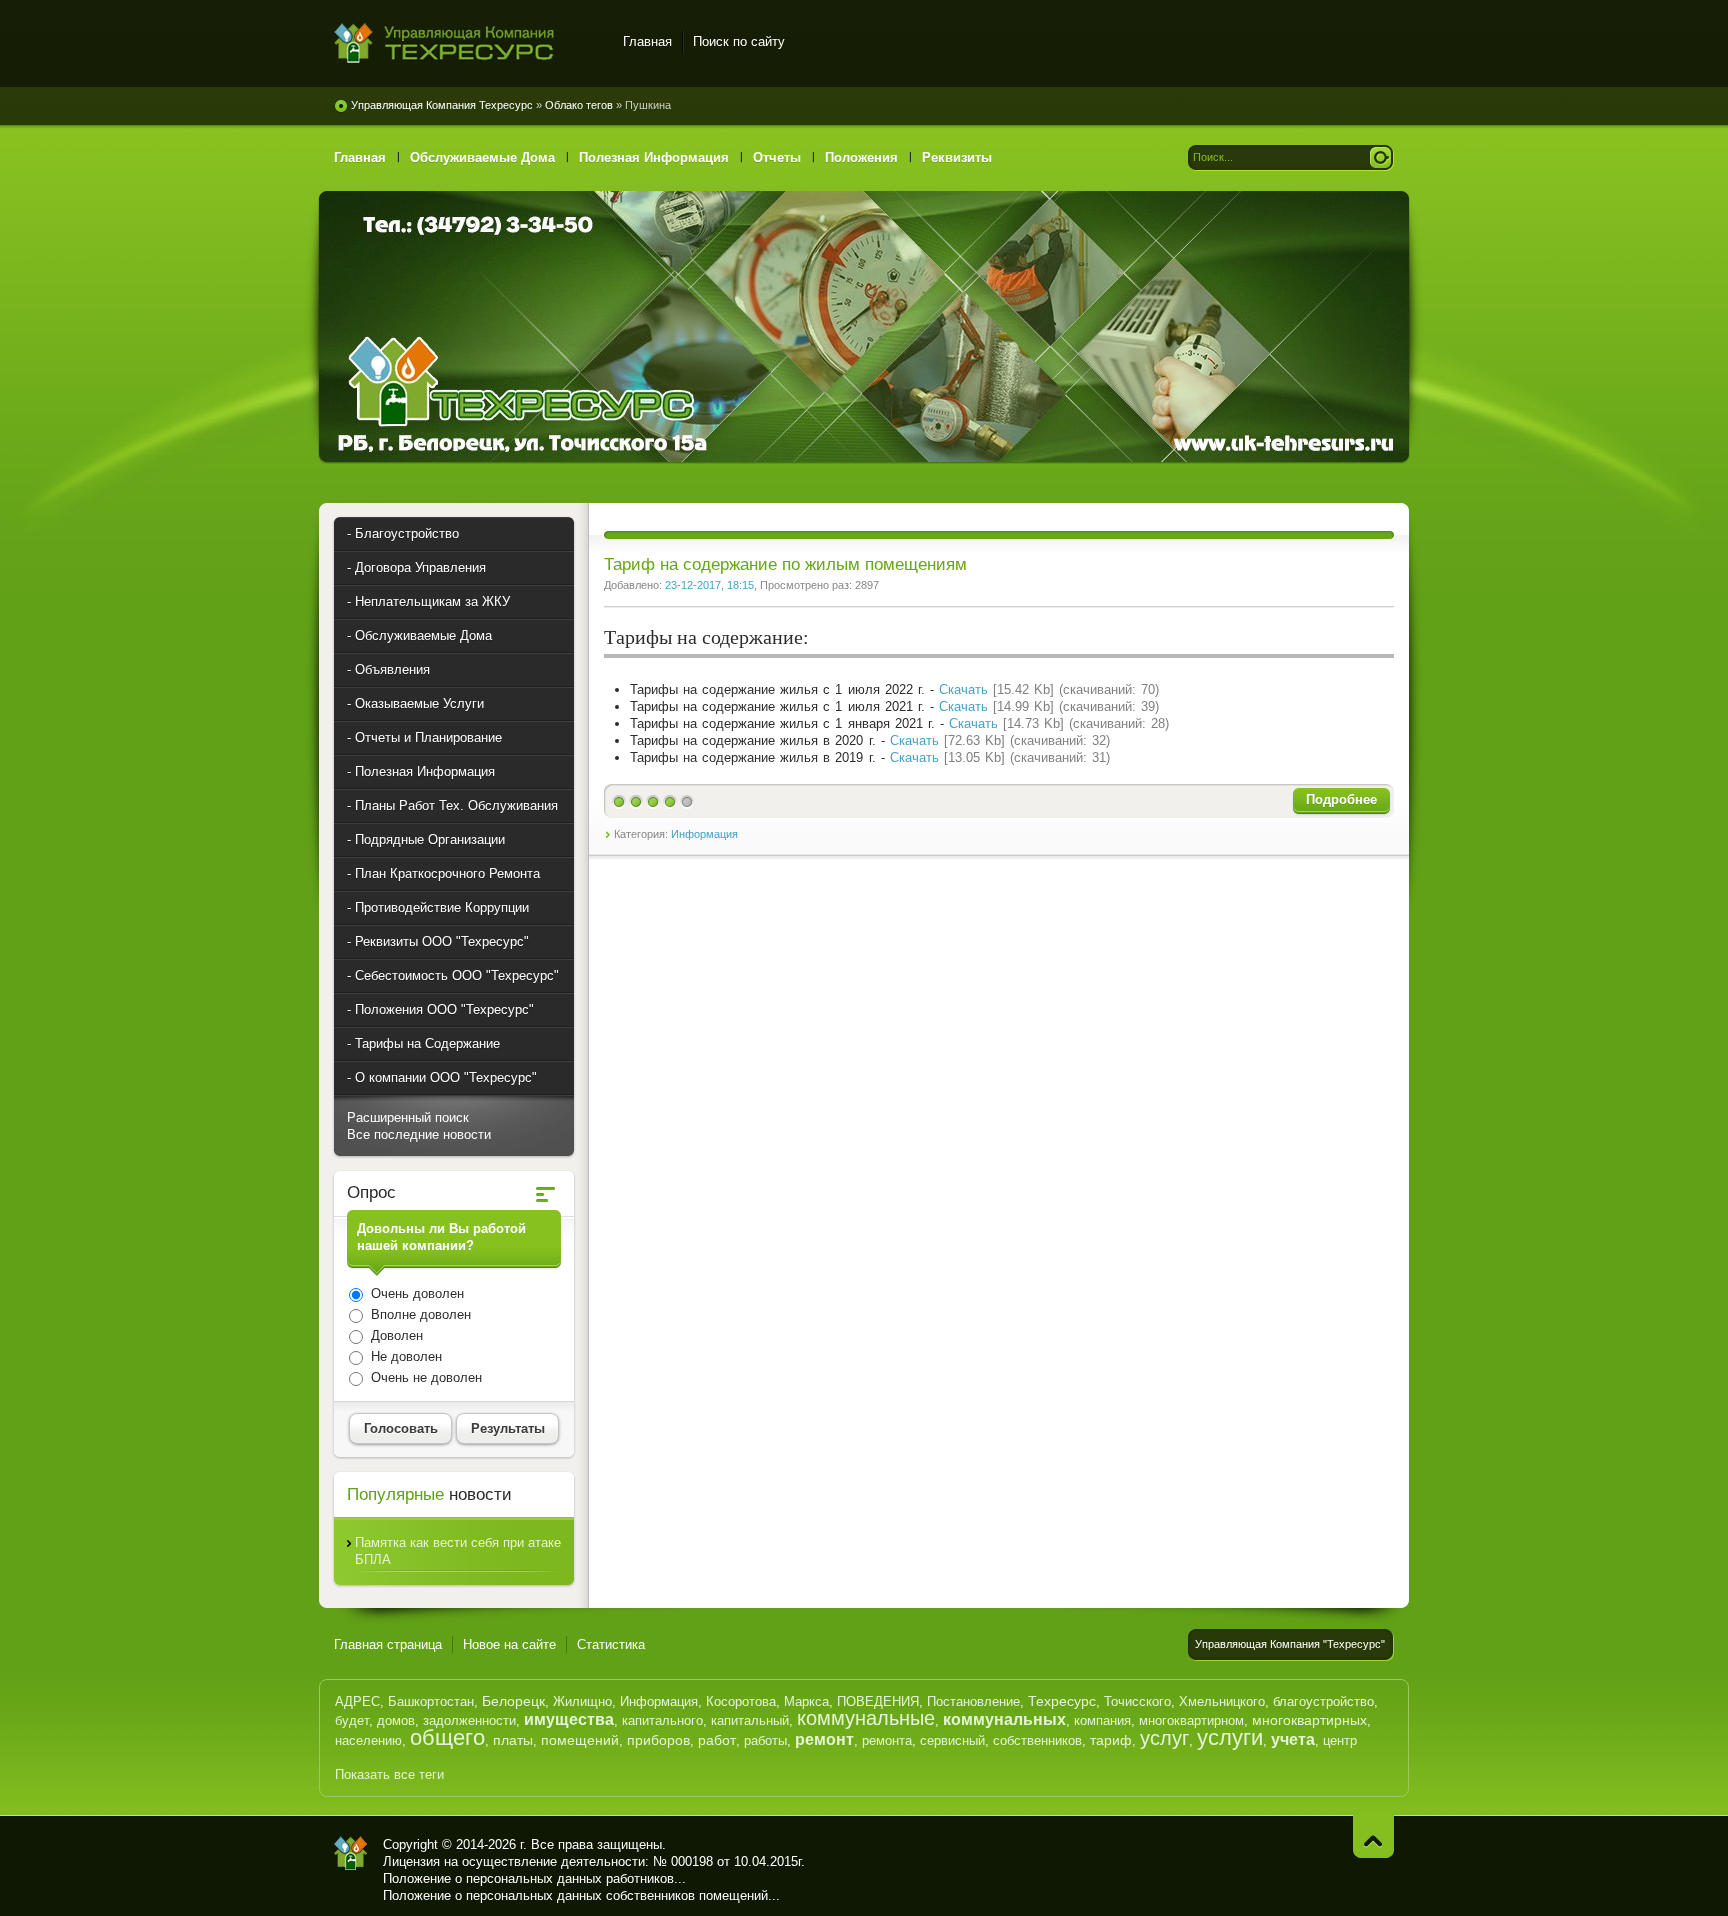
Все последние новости (419, 1134)
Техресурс (1062, 1701)
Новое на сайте (509, 1644)
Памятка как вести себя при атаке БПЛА (458, 1551)
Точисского (1137, 1701)
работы (765, 1740)
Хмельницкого (1222, 1701)
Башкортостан (431, 1701)
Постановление (973, 1701)
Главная (647, 41)
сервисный (952, 1740)
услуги (1230, 1737)
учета (1293, 1739)
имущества (569, 1719)
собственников (1037, 1740)
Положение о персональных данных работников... (534, 1878)
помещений (580, 1740)
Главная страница (388, 1644)
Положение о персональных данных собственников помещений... (581, 1895)
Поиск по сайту (739, 41)
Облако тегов (579, 105)
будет (352, 1720)
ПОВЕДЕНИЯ (878, 1701)
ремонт (824, 1739)
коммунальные (866, 1718)
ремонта (887, 1740)
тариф (1111, 1740)
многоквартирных (1309, 1720)
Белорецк (513, 1701)
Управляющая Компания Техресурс (442, 105)
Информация (704, 834)
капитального (662, 1720)
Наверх (1373, 1836)
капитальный (750, 1720)
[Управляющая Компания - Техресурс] (351, 1853)
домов (396, 1720)
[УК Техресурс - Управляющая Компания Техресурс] (466, 44)
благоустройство (1323, 1701)
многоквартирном (1191, 1720)
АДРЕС (357, 1701)
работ (717, 1740)
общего (447, 1737)
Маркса (806, 1701)
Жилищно (582, 1701)
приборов (658, 1740)
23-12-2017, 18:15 (709, 585)
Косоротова (741, 1701)
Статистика (611, 1644)
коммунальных (1004, 1719)
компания (1102, 1720)
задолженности (469, 1720)
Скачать (963, 689)
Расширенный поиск (408, 1117)
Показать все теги (389, 1774)
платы (513, 1740)
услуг (1164, 1738)
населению (368, 1740)
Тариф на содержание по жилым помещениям (785, 564)
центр (1340, 1740)
